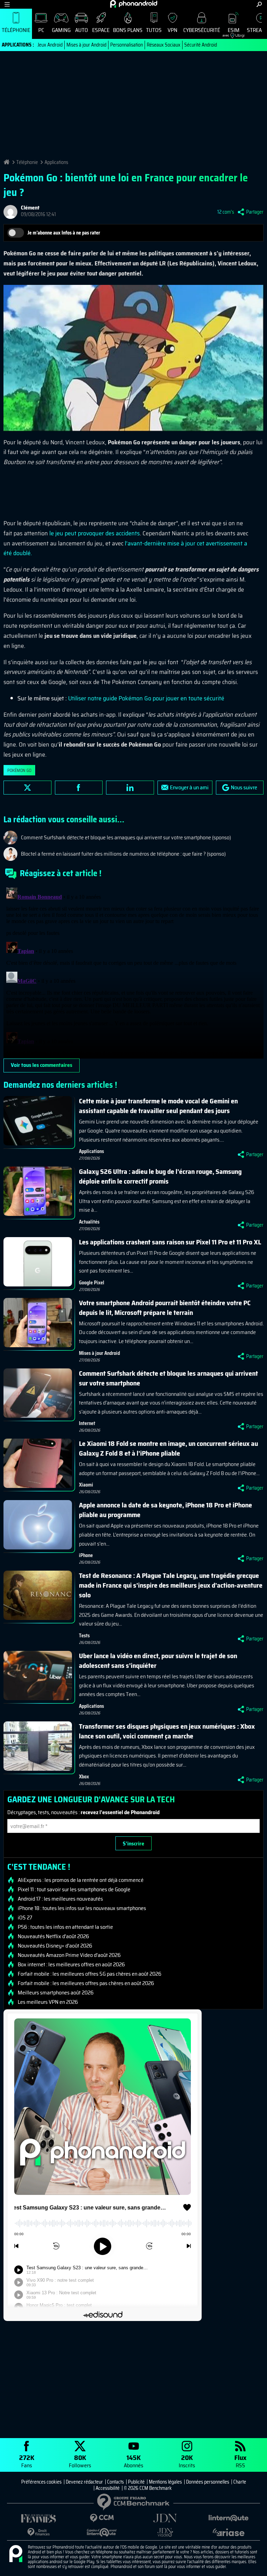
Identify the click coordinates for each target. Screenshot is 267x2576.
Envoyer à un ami (189, 787)
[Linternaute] (228, 2518)
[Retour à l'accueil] (134, 4)
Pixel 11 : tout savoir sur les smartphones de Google (74, 1890)
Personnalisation (127, 45)
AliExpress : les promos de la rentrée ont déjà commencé (81, 1880)
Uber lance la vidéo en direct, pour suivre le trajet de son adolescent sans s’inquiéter (158, 1661)
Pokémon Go (19, 770)
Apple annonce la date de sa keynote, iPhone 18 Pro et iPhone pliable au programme (165, 1510)
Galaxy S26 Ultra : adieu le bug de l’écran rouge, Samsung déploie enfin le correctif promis (160, 1176)
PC (41, 30)
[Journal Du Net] (165, 2518)
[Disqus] (133, 972)
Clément (30, 208)
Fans (27, 2461)
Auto (82, 30)
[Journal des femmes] (39, 2519)
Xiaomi (86, 1485)
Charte (240, 2482)
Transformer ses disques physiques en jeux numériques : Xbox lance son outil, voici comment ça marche (167, 1731)
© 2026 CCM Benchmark (148, 2488)
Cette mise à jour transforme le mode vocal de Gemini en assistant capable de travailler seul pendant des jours (158, 1106)
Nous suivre (244, 787)
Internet (87, 1423)
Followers (80, 2461)
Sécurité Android (201, 45)
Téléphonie (16, 30)
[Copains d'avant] (102, 2532)
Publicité (136, 2482)
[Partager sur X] (27, 788)
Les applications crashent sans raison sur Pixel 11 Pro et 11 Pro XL (170, 1242)
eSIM (231, 32)
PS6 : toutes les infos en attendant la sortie (65, 1927)
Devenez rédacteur (84, 2482)
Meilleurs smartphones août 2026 (56, 1993)
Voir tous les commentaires (42, 1065)
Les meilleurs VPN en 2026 (48, 2002)
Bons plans (128, 30)
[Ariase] (228, 2532)
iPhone (86, 1555)
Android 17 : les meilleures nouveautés (60, 1899)
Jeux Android (50, 45)
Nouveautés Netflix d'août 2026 (53, 1936)
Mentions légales (165, 2482)
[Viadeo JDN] (165, 2532)
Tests (84, 1636)
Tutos (154, 30)
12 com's (226, 212)
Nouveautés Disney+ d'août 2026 (55, 1946)
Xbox (84, 1777)
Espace (101, 30)
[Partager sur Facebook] (79, 788)
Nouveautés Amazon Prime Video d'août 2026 (69, 1955)
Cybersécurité (202, 30)
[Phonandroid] (16, 2554)
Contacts (115, 2482)
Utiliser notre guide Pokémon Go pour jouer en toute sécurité (146, 698)
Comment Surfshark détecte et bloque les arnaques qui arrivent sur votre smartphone (168, 1378)
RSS (240, 2461)
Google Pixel (92, 1283)
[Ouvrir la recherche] (259, 4)
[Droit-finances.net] (39, 2532)
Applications (56, 162)
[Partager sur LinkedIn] (130, 788)
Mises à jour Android (86, 45)
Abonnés (133, 2461)
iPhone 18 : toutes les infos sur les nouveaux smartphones (82, 1908)
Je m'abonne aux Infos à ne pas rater (64, 233)
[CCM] (102, 2518)
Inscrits (187, 2461)
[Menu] (7, 4)
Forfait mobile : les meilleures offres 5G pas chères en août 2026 (90, 1974)
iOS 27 (25, 1918)
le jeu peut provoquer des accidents (95, 533)
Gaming (61, 30)
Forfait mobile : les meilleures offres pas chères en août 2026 (86, 1983)
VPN (172, 30)
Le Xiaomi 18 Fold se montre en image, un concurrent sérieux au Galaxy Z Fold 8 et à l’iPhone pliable (168, 1448)
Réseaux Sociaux (164, 45)
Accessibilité (108, 2488)
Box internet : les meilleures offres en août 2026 (71, 1965)
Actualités (89, 1222)
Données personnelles (208, 2482)
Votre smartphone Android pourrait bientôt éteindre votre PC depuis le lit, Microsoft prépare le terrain (165, 1308)
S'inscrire (133, 1843)
